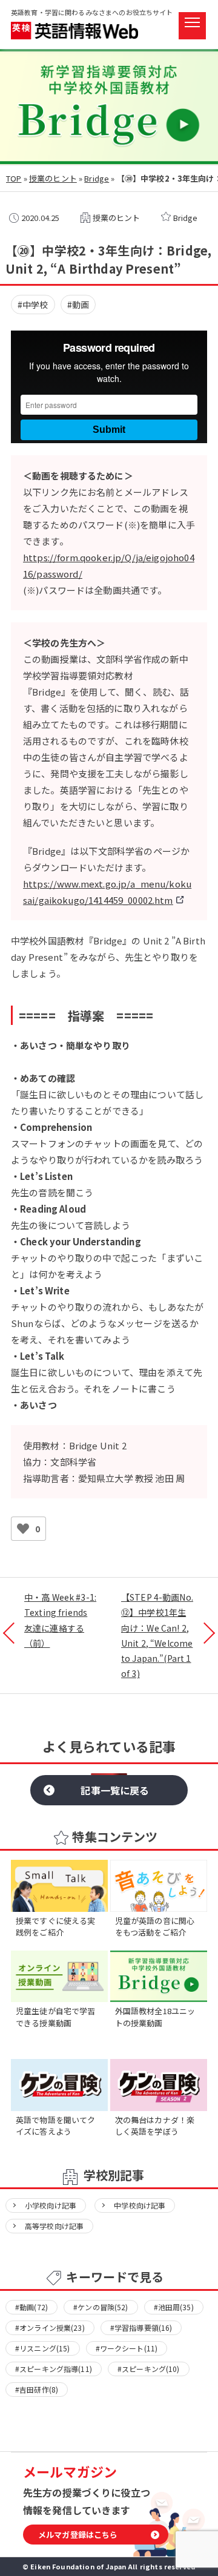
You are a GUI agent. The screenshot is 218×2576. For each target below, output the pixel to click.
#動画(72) (31, 2307)
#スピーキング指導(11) (54, 2369)
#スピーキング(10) (149, 2369)
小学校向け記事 (51, 2205)
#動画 (78, 305)
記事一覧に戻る (115, 1790)
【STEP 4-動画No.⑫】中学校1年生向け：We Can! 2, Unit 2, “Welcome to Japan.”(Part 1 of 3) (157, 1635)
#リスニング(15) (43, 2348)
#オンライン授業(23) (50, 2327)
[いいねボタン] (23, 1529)
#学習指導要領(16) (141, 2327)
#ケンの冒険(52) (101, 2307)
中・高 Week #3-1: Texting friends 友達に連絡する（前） (60, 1620)
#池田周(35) (174, 2307)
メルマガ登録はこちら (78, 2535)
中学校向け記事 (140, 2205)
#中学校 (33, 305)
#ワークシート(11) (127, 2348)
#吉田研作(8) (37, 2389)
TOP (14, 178)
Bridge (97, 178)
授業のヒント (53, 178)
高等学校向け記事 (54, 2226)
